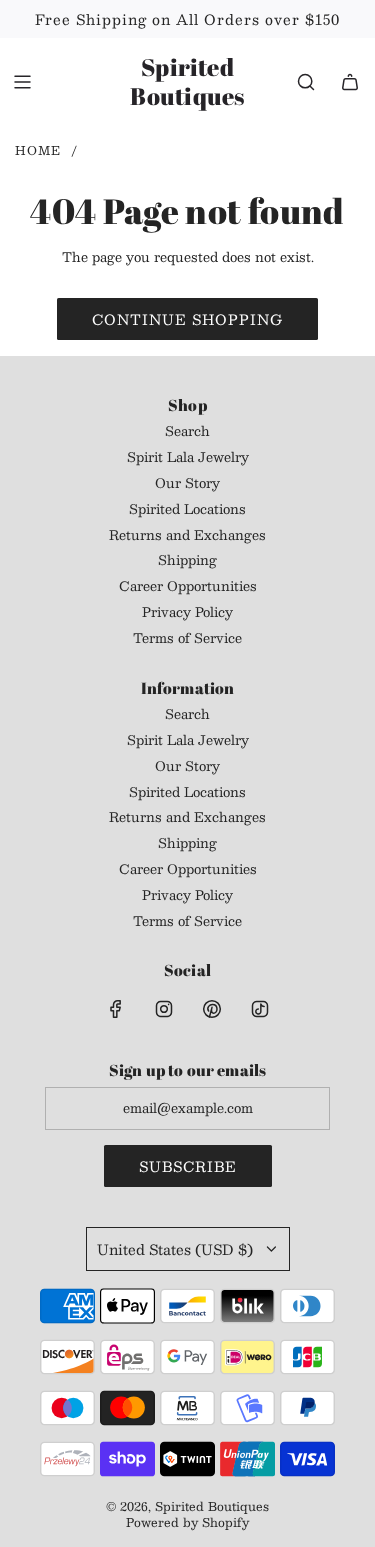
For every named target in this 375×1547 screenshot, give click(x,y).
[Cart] (350, 82)
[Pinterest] (212, 1009)
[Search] (306, 82)
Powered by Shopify (187, 1522)
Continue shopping (187, 319)
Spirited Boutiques (187, 82)
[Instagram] (164, 1009)
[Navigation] (22, 82)
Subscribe (188, 1166)
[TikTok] (260, 1009)
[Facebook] (116, 1009)
